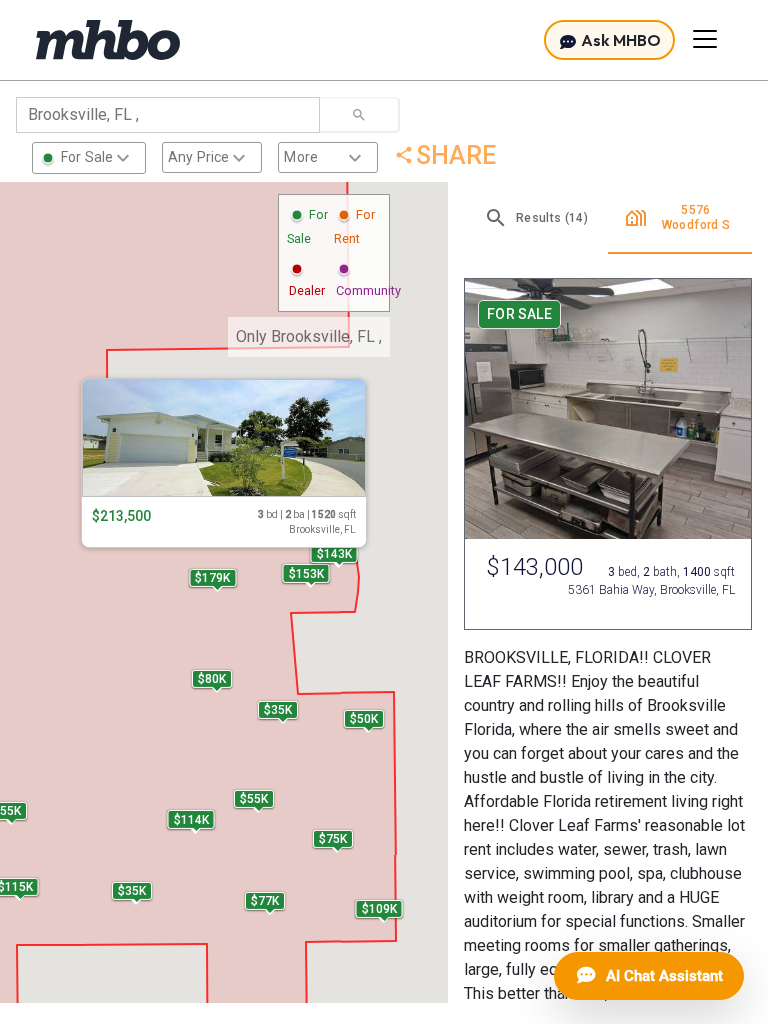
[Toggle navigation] (705, 39)
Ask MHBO (619, 40)
